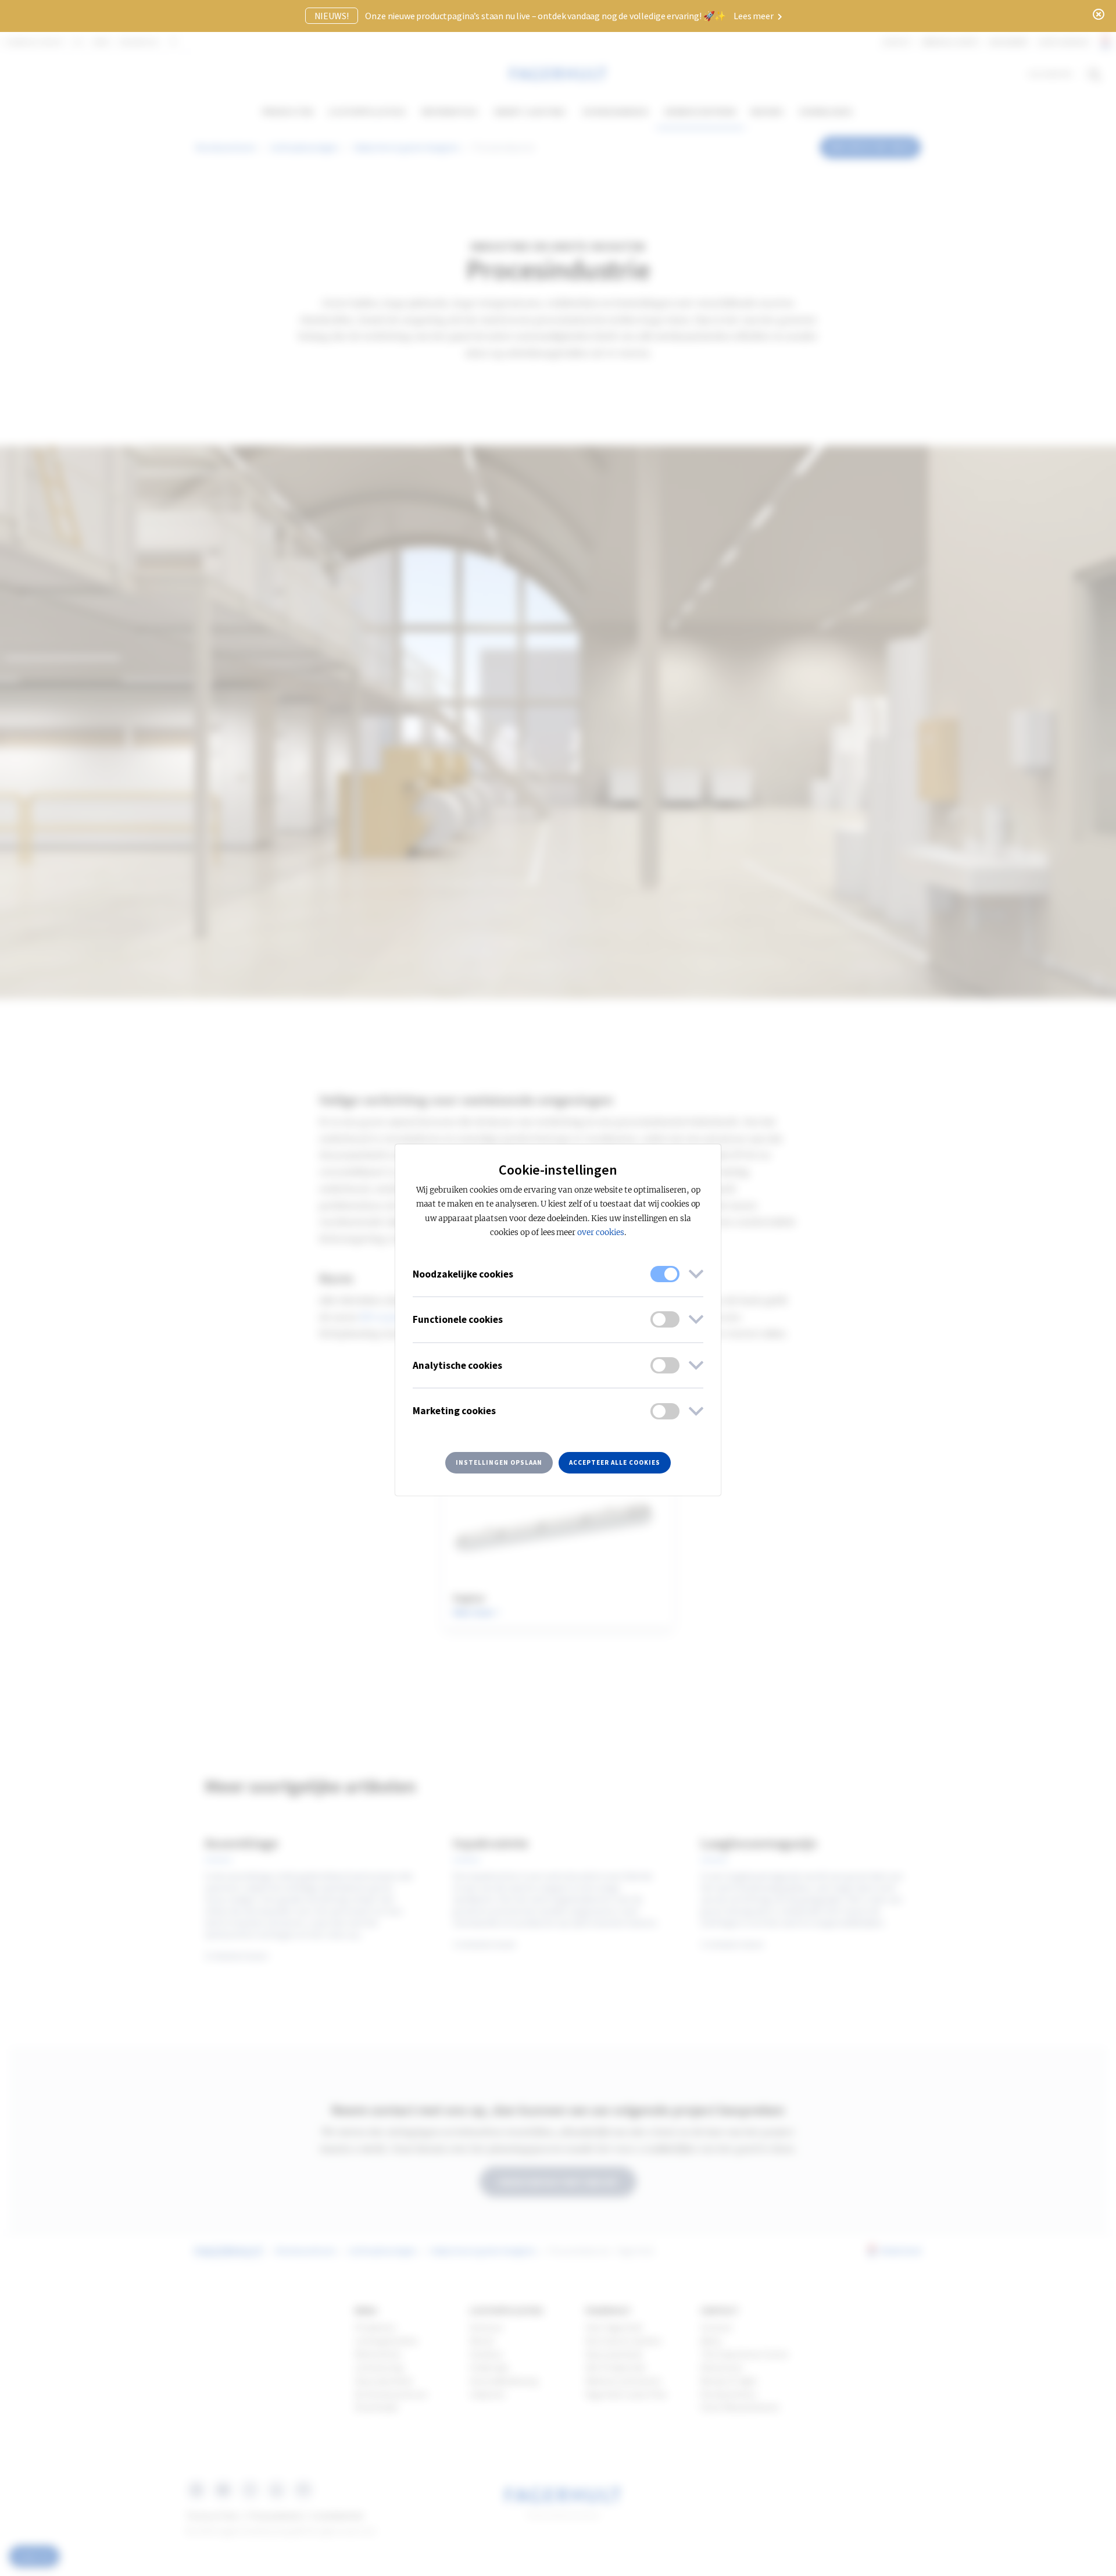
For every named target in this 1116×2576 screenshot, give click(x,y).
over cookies (601, 1232)
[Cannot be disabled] (665, 1274)
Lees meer (754, 16)
